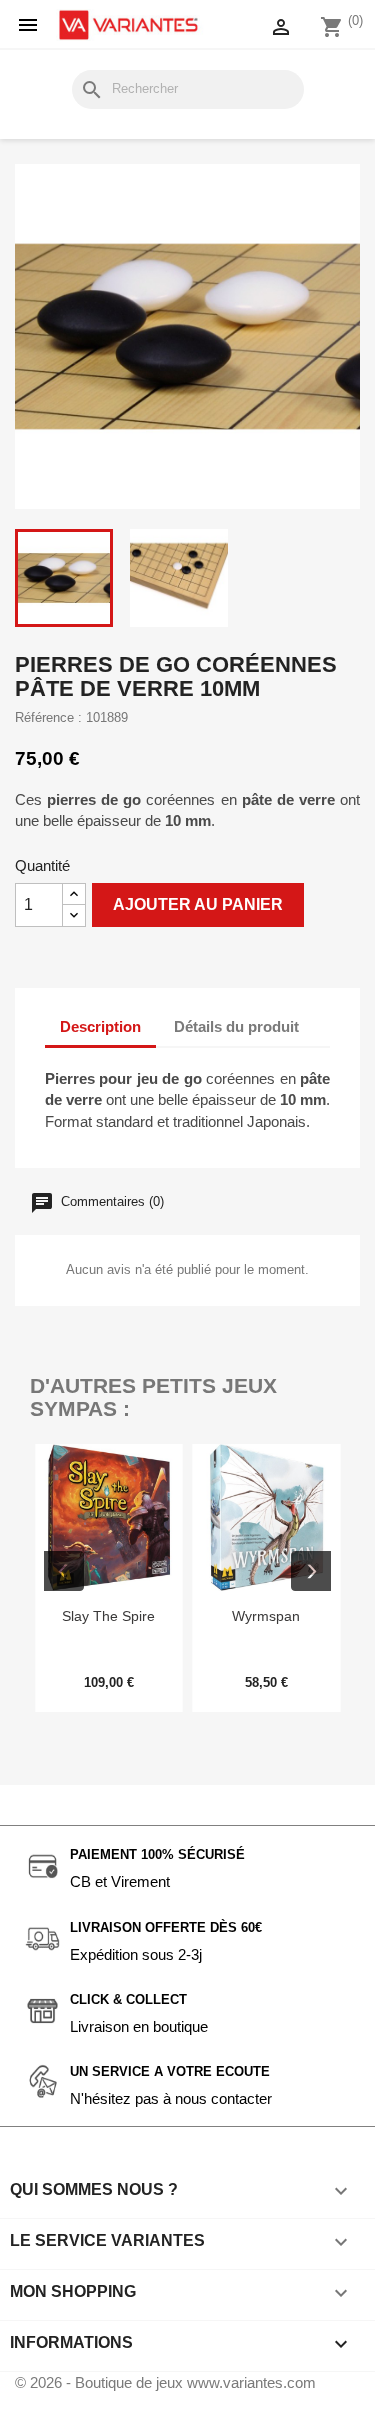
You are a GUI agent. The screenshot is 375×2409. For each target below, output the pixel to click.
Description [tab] (100, 1026)
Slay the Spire (108, 1616)
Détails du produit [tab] (236, 1026)
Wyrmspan (266, 1616)
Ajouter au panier (198, 904)
